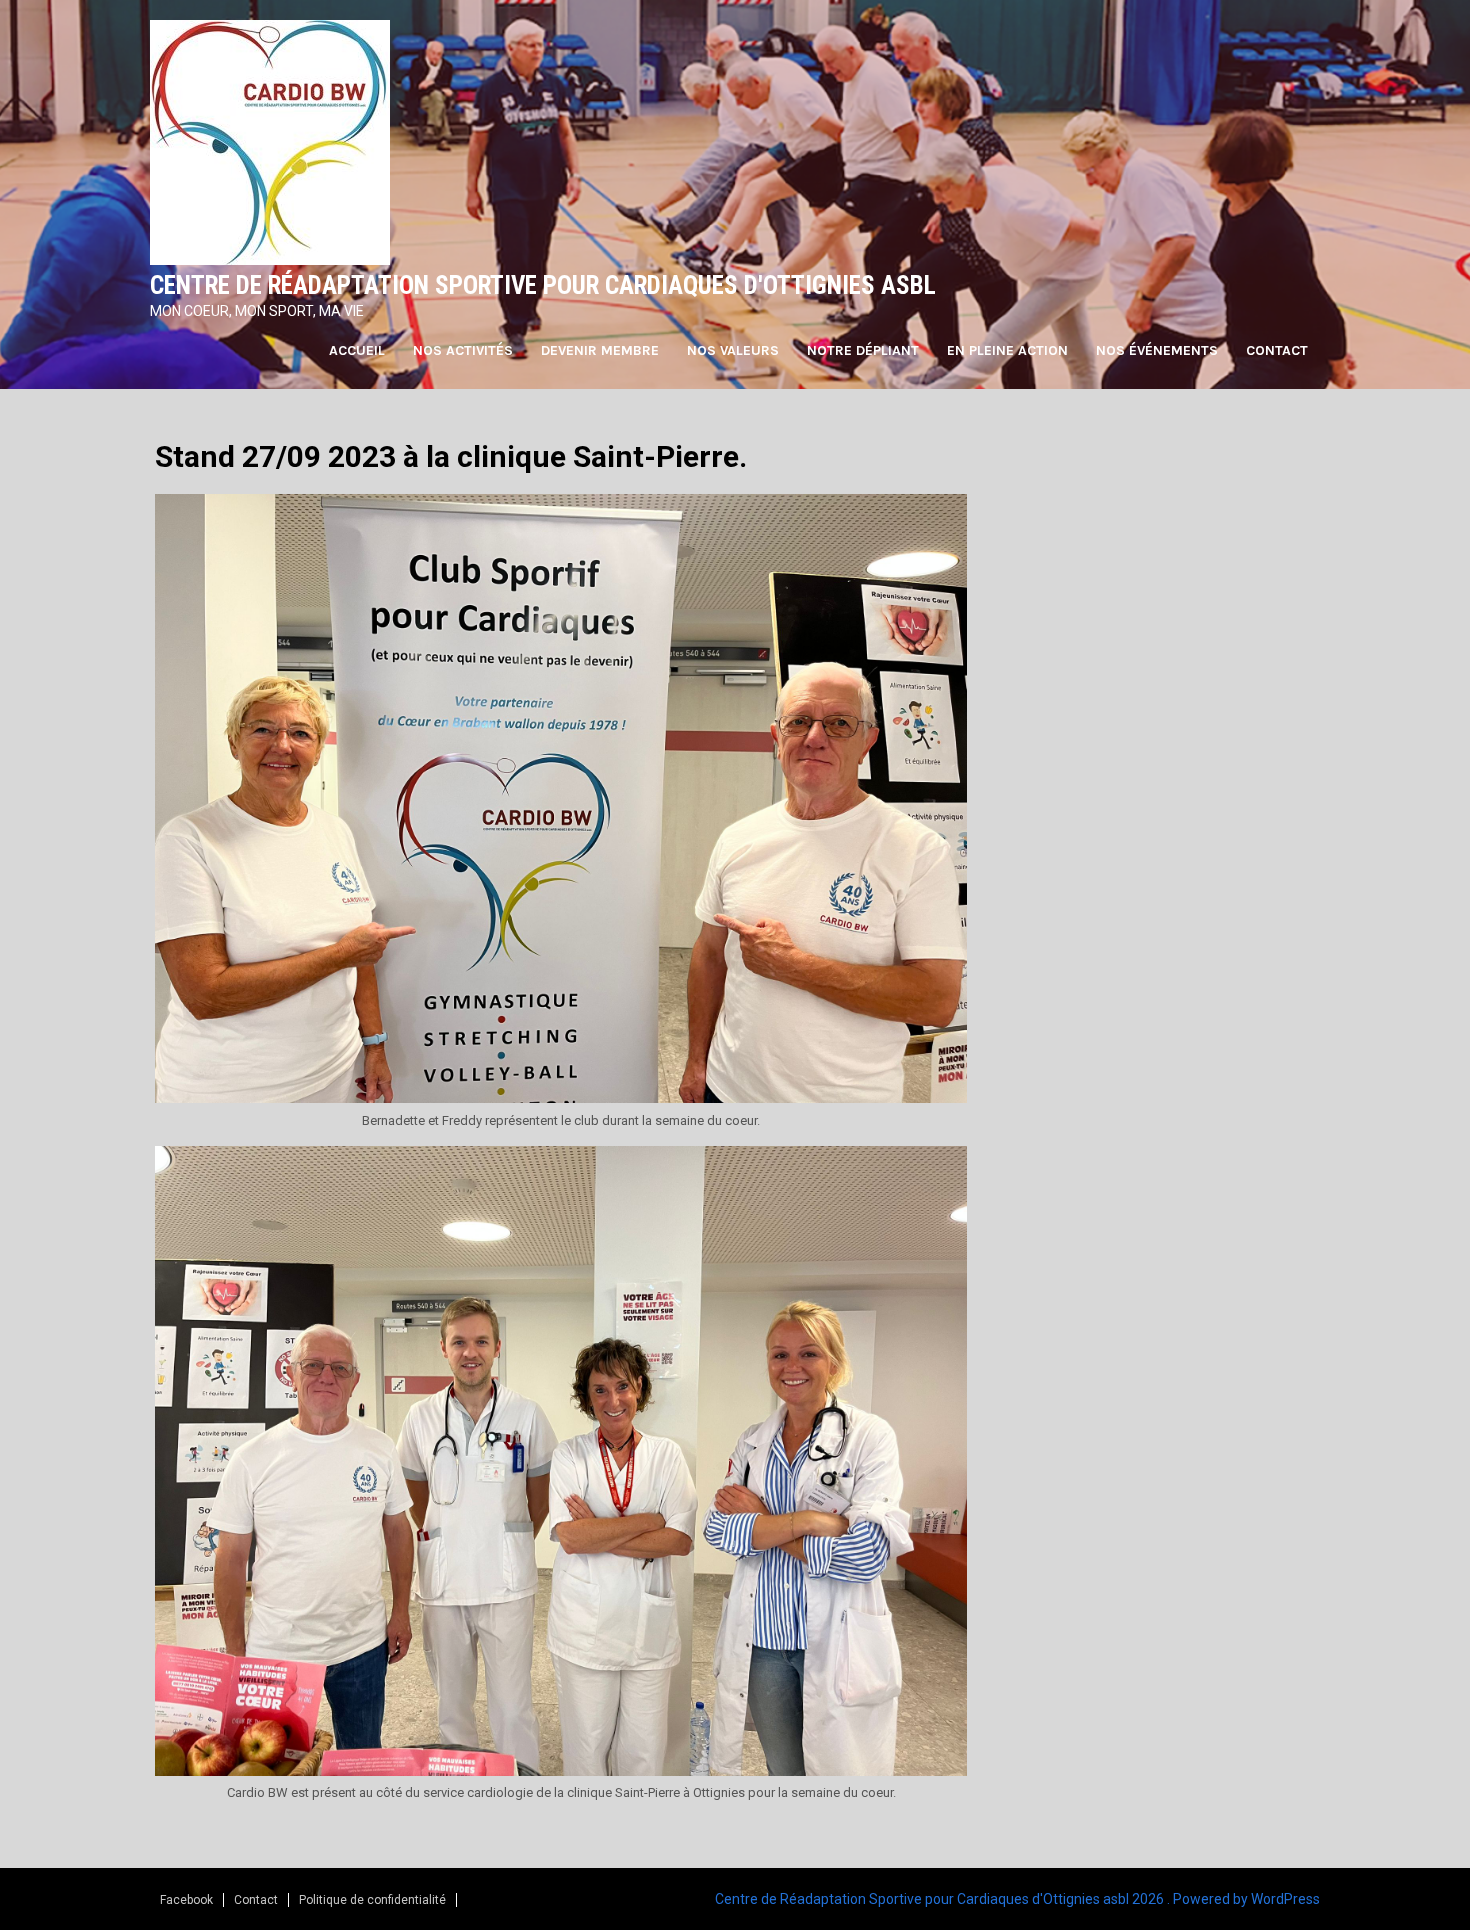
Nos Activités (463, 350)
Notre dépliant (863, 350)
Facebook (186, 1900)
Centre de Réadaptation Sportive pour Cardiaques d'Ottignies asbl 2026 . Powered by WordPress (1017, 1899)
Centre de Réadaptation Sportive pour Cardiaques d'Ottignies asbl (543, 285)
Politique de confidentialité (372, 1900)
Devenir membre (600, 350)
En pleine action (1007, 350)
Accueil (357, 350)
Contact (1277, 350)
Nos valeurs (733, 350)
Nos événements (1157, 350)
